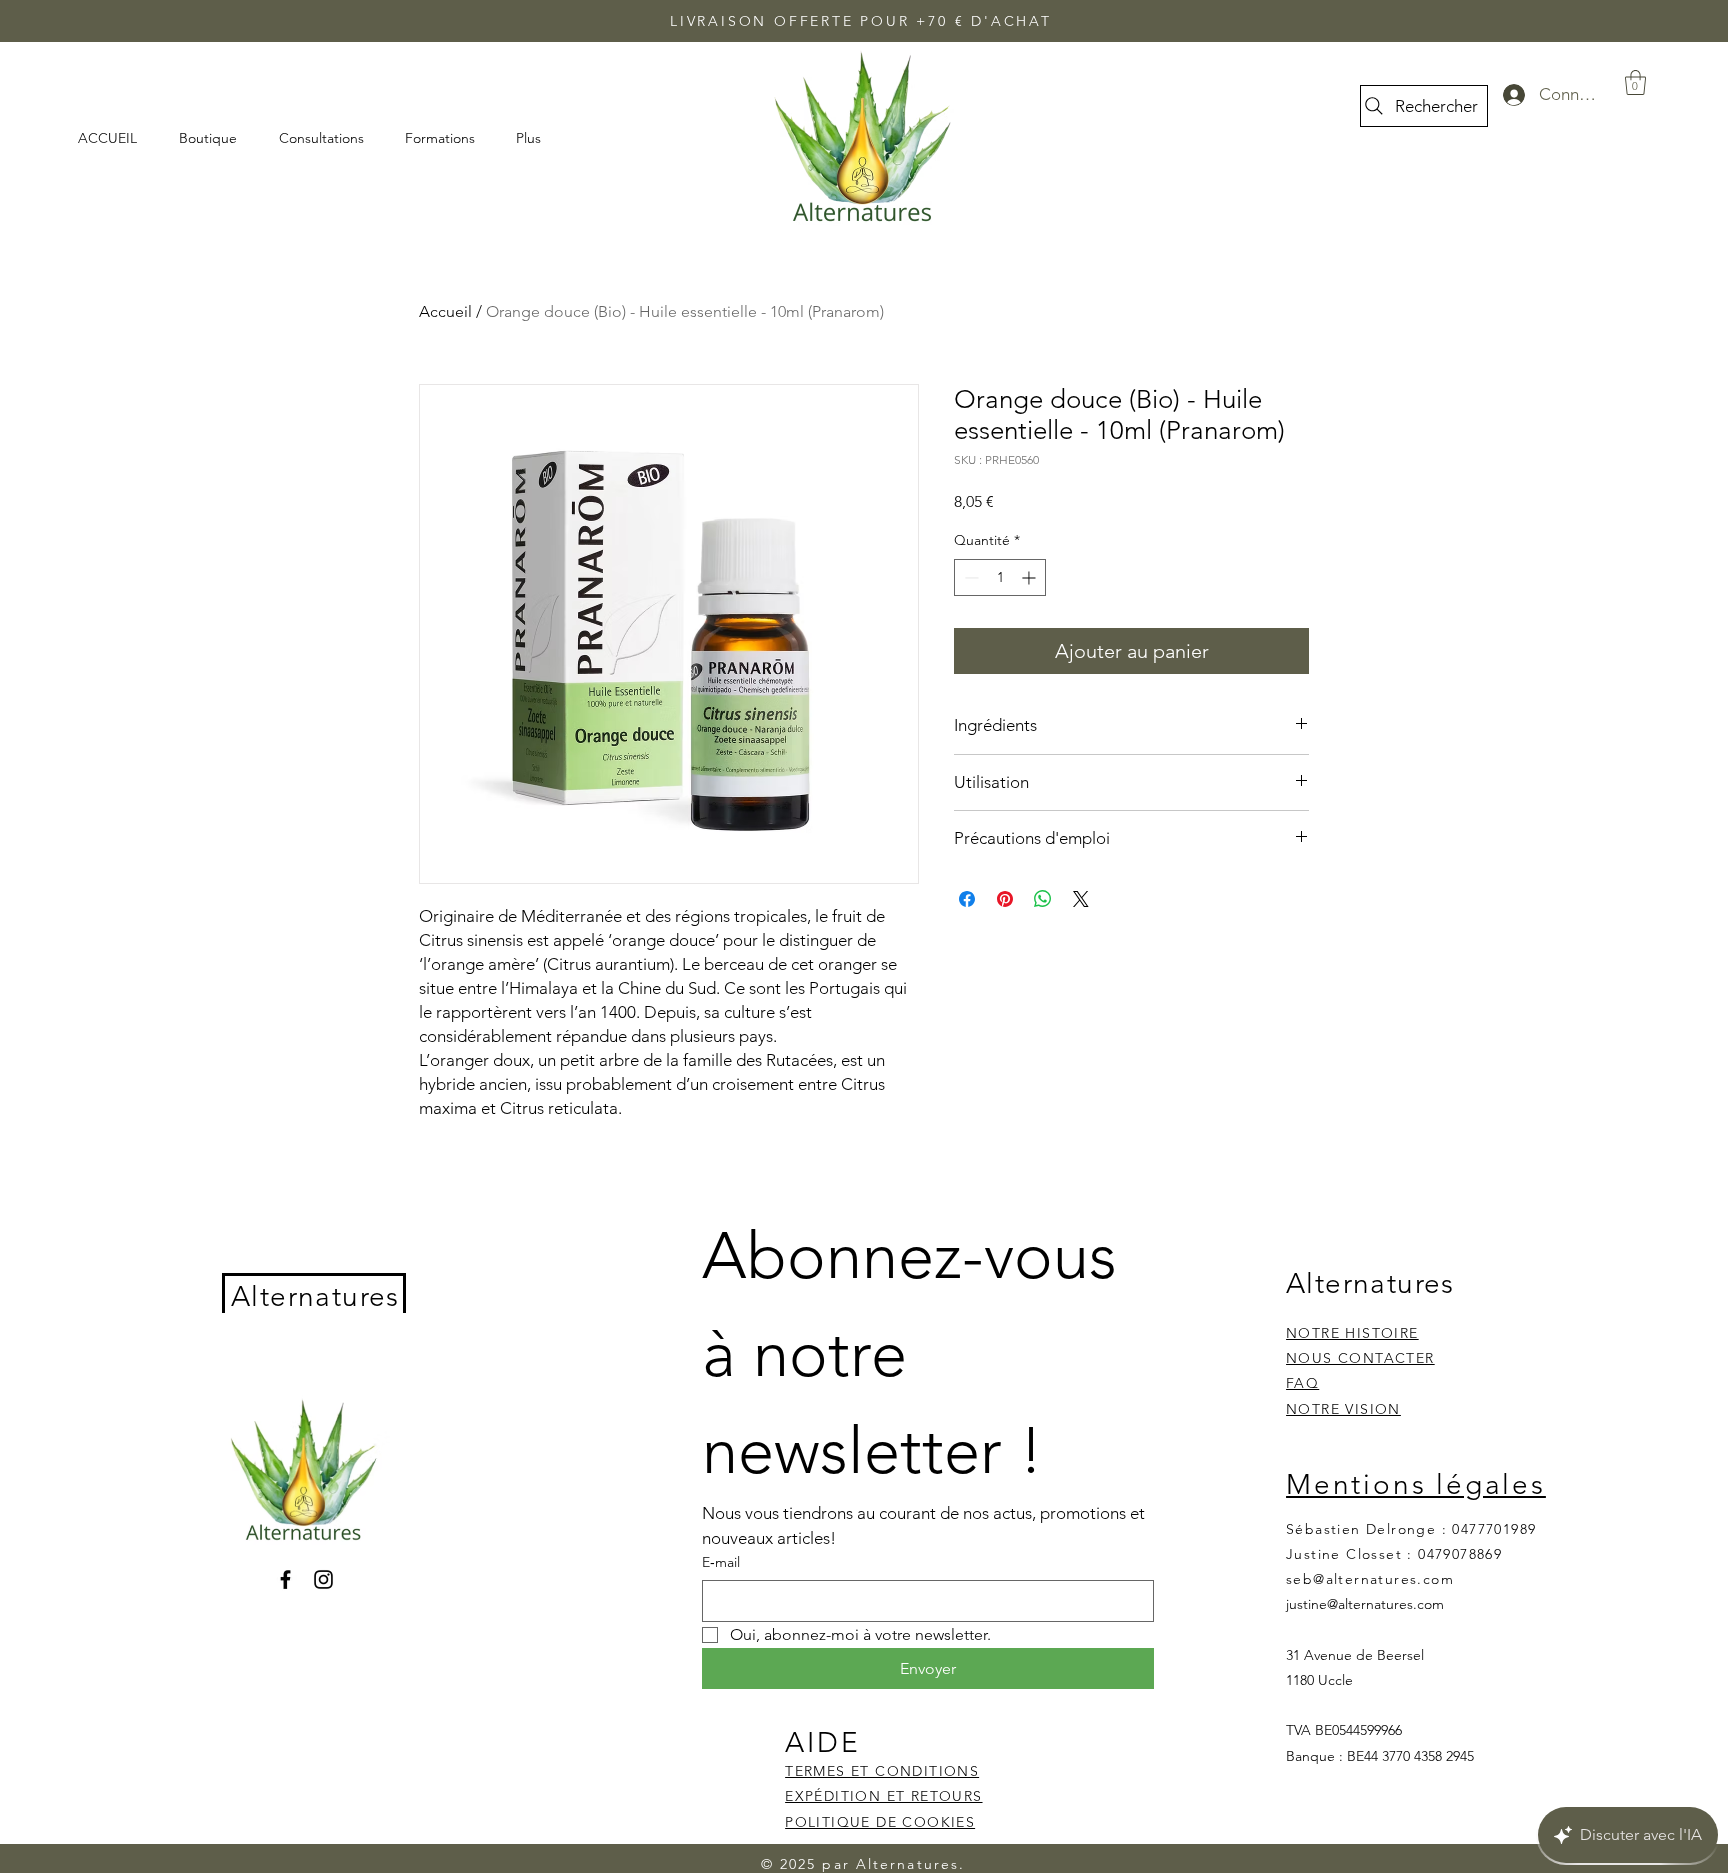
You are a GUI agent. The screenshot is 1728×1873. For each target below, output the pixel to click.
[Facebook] (285, 1579)
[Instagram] (323, 1579)
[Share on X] (1081, 899)
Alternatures (315, 1296)
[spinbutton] (1000, 577)
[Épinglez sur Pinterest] (1005, 899)
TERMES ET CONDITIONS (882, 1771)
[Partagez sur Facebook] (967, 899)
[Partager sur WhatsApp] (1043, 899)
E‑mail (721, 1562)
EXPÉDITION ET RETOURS (883, 1796)
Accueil (445, 311)
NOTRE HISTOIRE (1352, 1333)
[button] (1635, 82)
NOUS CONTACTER (1360, 1358)
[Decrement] (969, 577)
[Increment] (1030, 577)
